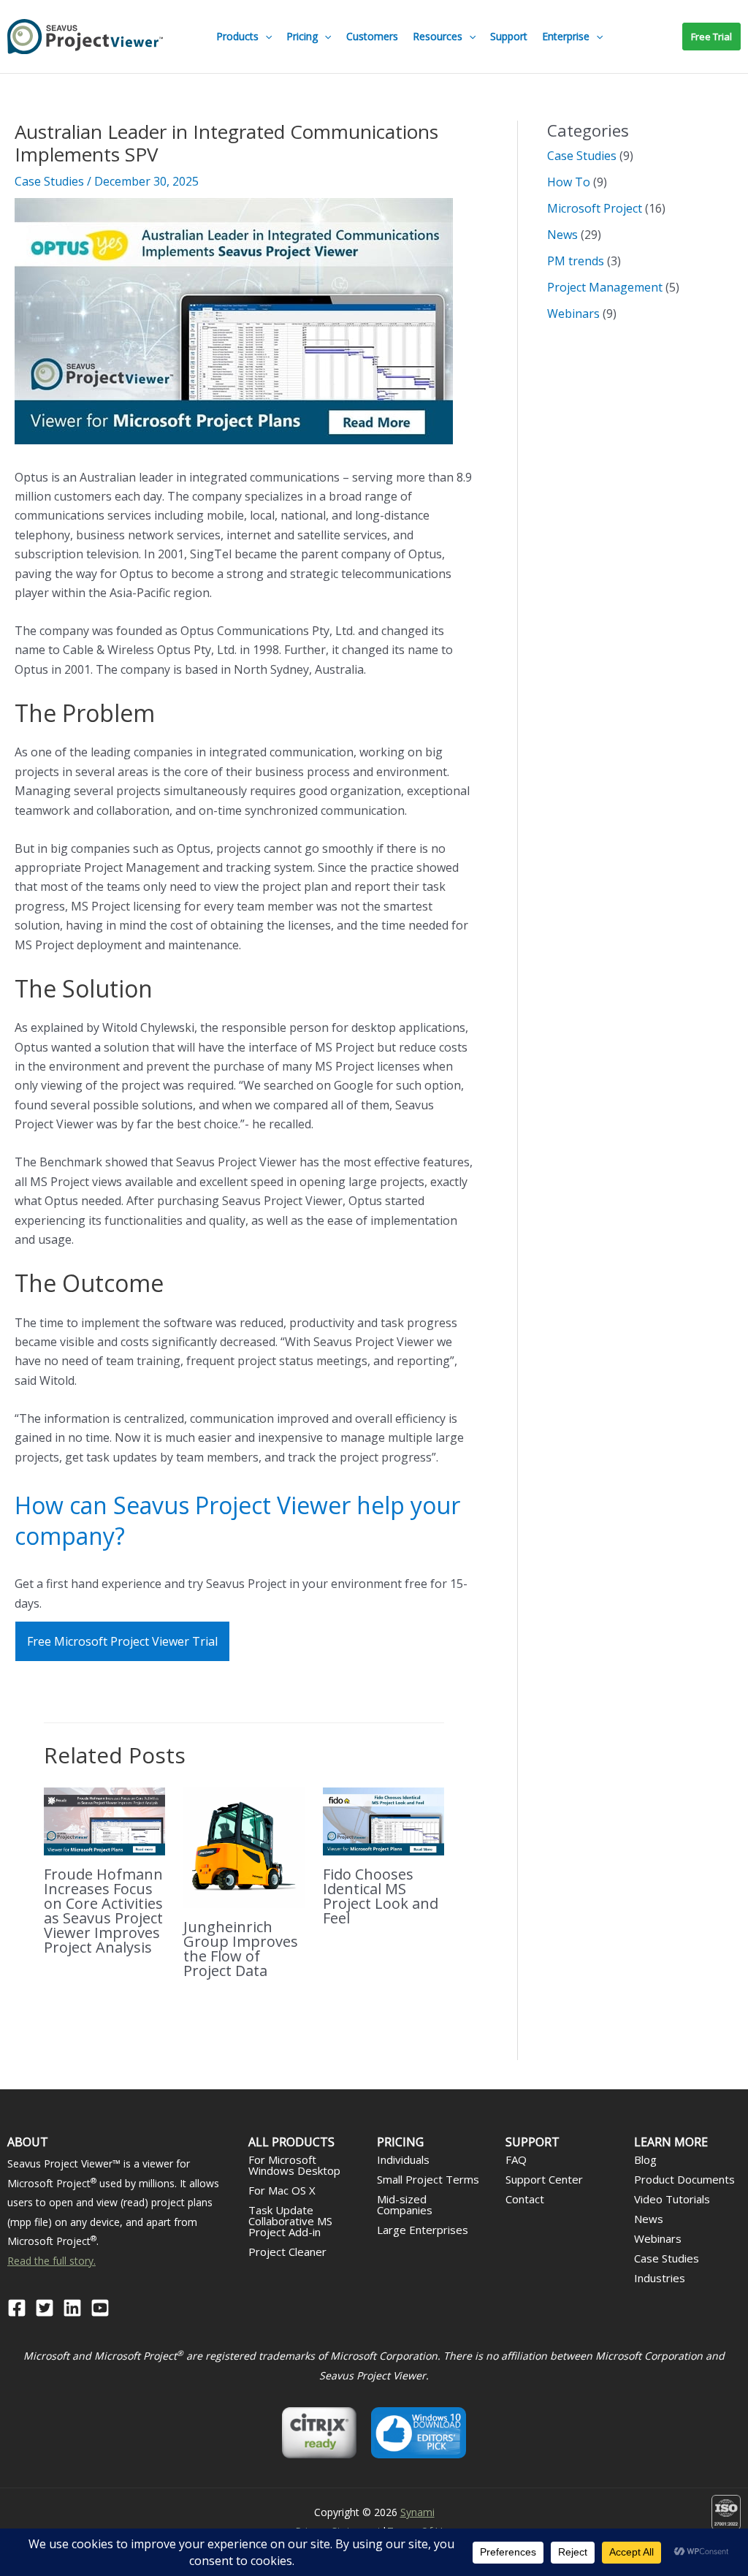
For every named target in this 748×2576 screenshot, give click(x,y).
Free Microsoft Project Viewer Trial (122, 1641)
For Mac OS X (282, 2190)
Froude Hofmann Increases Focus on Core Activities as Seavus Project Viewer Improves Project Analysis (103, 1911)
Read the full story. (51, 2261)
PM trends (576, 261)
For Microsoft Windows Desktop (294, 2165)
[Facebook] (17, 2308)
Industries (660, 2278)
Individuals (403, 2159)
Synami (417, 2512)
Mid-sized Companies (405, 2204)
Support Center (544, 2179)
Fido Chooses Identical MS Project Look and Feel (381, 1896)
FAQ (516, 2159)
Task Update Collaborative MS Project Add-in (290, 2221)
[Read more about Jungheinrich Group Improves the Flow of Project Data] (244, 1847)
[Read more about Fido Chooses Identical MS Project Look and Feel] (383, 1820)
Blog (645, 2159)
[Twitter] (45, 2308)
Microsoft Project (595, 208)
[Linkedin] (72, 2308)
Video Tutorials (672, 2199)
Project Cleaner (287, 2252)
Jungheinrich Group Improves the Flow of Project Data (241, 1949)
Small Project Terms (428, 2179)
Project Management (605, 287)
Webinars (573, 314)
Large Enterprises (423, 2230)
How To (569, 182)
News (562, 235)
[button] (265, 37)
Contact (525, 2199)
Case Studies (49, 181)
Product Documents (684, 2179)
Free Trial (711, 37)
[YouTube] (100, 2308)
